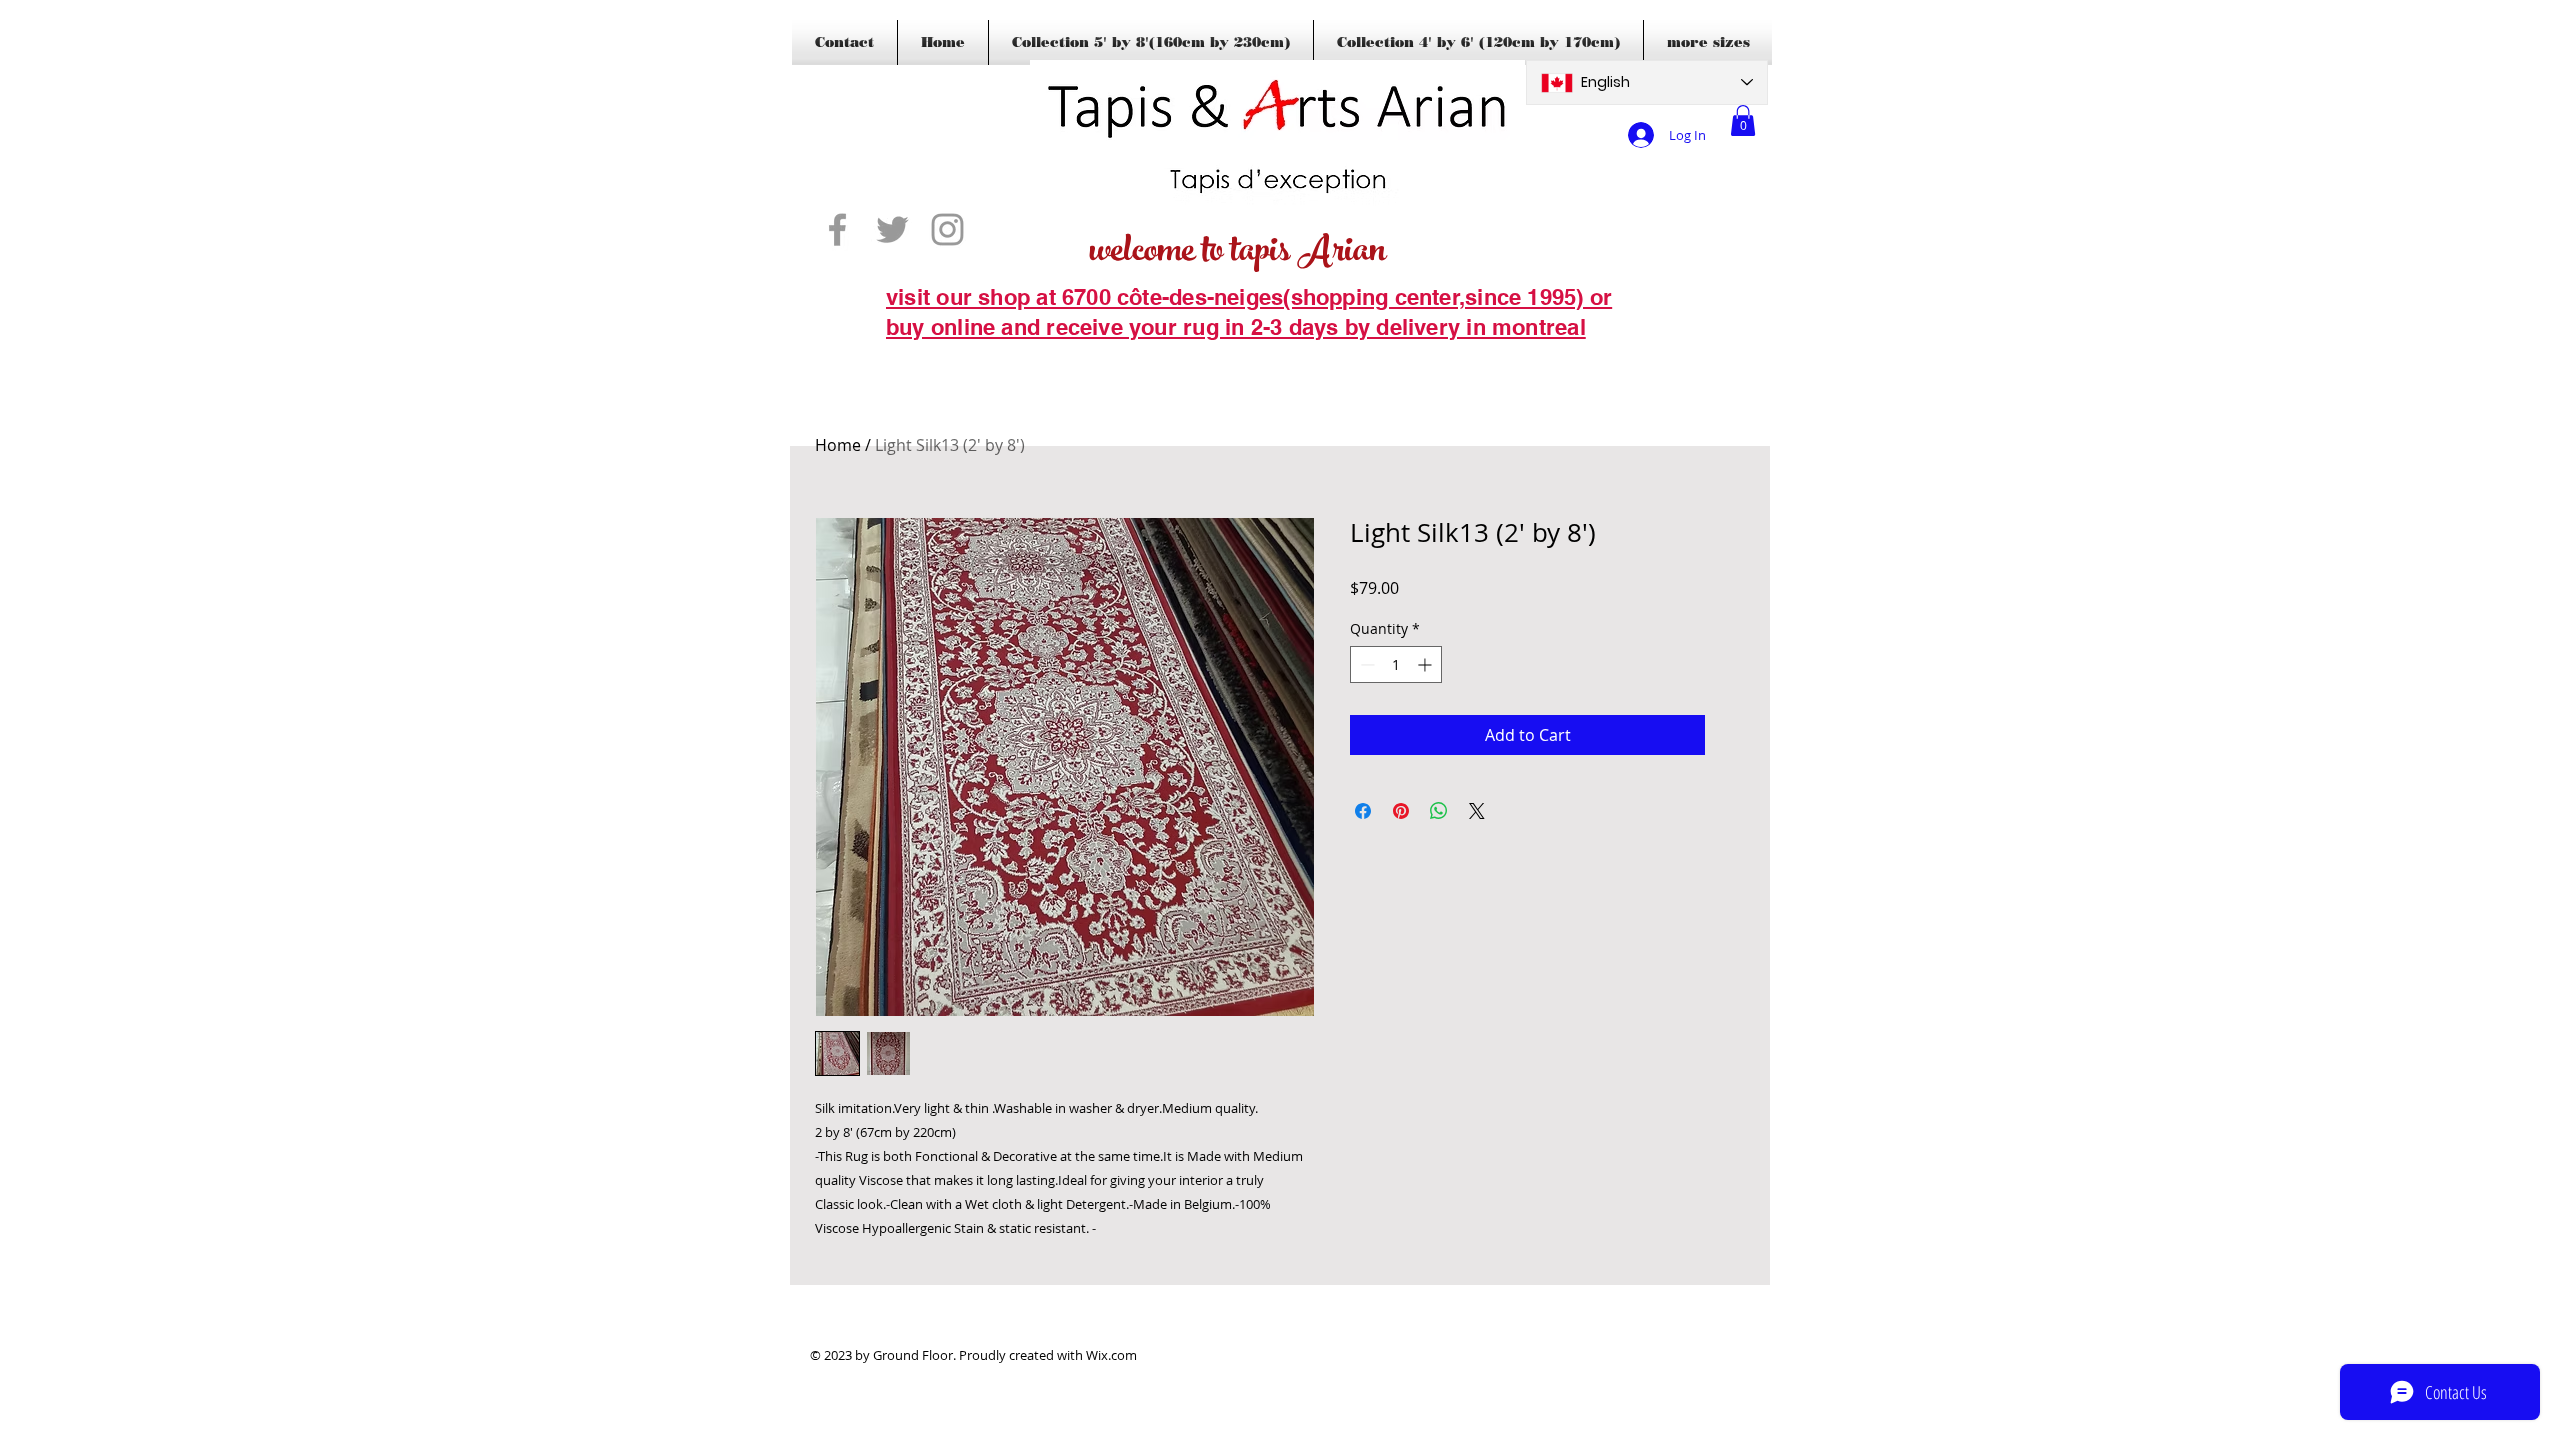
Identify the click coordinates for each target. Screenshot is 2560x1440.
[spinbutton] (1396, 664)
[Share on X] (1477, 811)
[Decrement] (1365, 664)
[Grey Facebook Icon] (837, 229)
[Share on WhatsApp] (1439, 811)
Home (838, 445)
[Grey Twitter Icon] (892, 229)
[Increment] (1426, 664)
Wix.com (1111, 1355)
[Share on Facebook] (1363, 811)
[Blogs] (915, 358)
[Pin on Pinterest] (1401, 811)
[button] (1743, 120)
